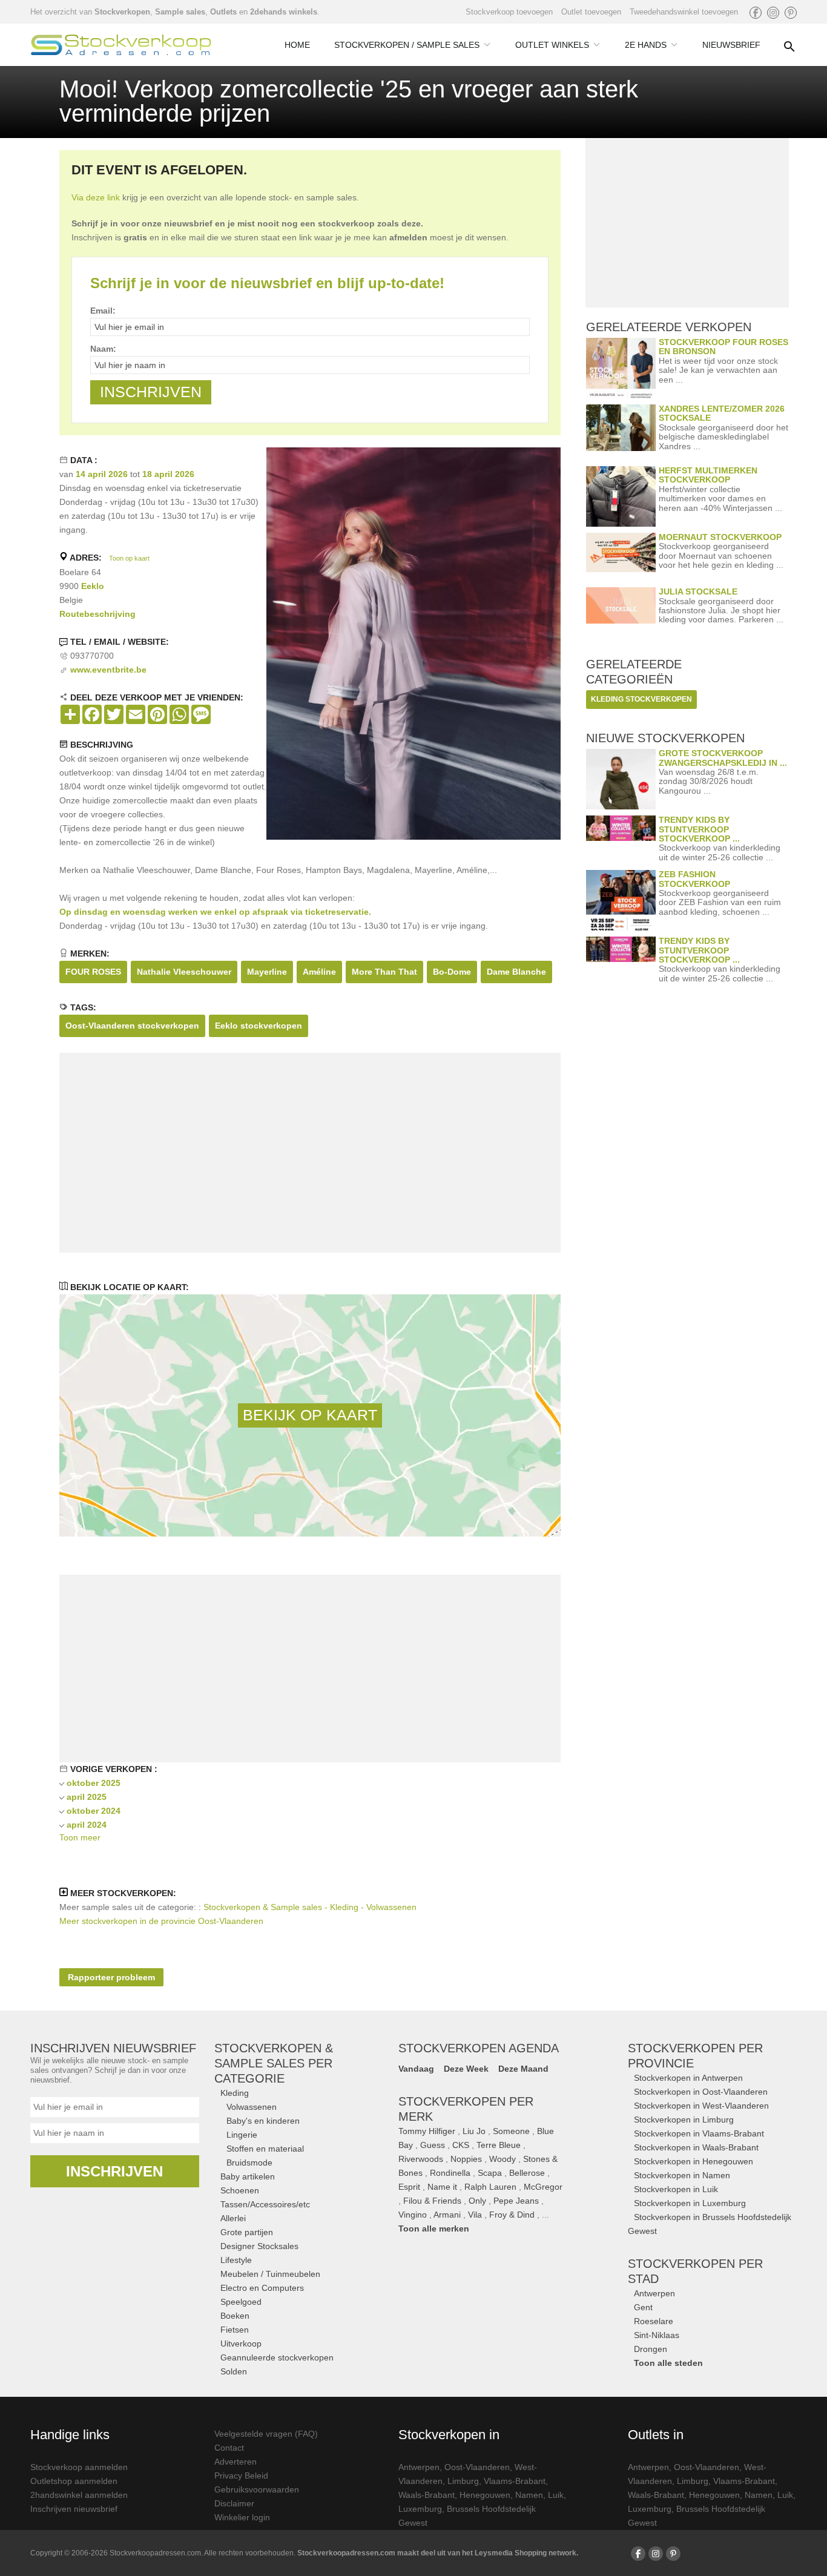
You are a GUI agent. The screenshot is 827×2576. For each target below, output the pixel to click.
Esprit (409, 2187)
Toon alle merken (434, 2228)
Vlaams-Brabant (515, 2481)
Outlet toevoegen (591, 12)
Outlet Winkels (552, 45)
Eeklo (93, 586)
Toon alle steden (668, 2363)
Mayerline (267, 972)
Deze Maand (523, 2069)
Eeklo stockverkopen (259, 1026)
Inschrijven (114, 2171)
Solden (234, 2371)
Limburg (463, 2481)
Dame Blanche (516, 972)
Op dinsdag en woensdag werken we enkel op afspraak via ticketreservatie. (215, 912)
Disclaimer (234, 2503)
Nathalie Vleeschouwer (184, 972)
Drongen (651, 2349)
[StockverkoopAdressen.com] (121, 45)
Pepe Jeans (516, 2201)
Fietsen (235, 2330)
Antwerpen (654, 2293)
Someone (511, 2131)
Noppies (466, 2159)
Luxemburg (420, 2509)
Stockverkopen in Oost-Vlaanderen (701, 2092)
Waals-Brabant (427, 2495)
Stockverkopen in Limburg (684, 2120)
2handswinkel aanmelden (79, 2495)
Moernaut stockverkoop (720, 537)
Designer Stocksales (259, 2246)
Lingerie (242, 2135)
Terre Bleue (499, 2145)
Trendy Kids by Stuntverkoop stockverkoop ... (699, 829)
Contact (229, 2448)
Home (297, 45)
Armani (447, 2215)
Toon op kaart (129, 558)
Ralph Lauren (490, 2187)
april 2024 (87, 1825)
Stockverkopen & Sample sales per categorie (274, 2063)
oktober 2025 (94, 1783)
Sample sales (180, 12)
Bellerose (527, 2173)
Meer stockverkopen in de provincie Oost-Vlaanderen (161, 1921)
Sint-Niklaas (657, 2335)
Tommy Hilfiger (427, 2131)
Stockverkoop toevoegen (509, 12)
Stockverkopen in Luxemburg (690, 2203)
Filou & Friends (432, 2201)
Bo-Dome (452, 972)
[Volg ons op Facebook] (756, 13)
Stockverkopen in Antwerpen (688, 2078)
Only (477, 2201)
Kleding (235, 2093)
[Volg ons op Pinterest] (791, 13)
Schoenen (240, 2190)
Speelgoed (241, 2302)
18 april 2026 (168, 474)
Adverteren (236, 2462)
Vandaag (416, 2069)
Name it (442, 2187)
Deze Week (466, 2069)
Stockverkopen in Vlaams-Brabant (699, 2133)
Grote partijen (247, 2232)
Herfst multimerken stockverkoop (708, 475)
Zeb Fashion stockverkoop (694, 879)
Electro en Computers (262, 2288)
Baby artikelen (248, 2176)
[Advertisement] (310, 1153)
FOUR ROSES (93, 972)
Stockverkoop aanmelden (79, 2467)
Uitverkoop (241, 2344)
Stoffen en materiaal (265, 2149)
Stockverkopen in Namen (682, 2175)
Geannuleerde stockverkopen (277, 2357)
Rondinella (450, 2173)
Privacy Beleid (241, 2476)
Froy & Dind (512, 2215)
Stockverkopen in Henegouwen (694, 2161)
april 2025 (87, 1797)
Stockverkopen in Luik (676, 2189)
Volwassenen (252, 2107)
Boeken (235, 2316)
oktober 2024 (94, 1811)
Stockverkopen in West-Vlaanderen (701, 2106)
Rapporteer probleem (111, 1977)
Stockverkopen (122, 12)
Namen (529, 2495)
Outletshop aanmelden (74, 2481)
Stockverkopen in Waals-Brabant (696, 2147)
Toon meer (80, 1837)
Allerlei (233, 2218)
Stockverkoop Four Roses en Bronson (723, 347)
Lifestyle (236, 2260)
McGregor (543, 2187)
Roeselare (654, 2321)
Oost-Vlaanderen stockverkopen (132, 1026)
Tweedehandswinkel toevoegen (684, 12)
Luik (556, 2495)
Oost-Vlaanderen (477, 2467)
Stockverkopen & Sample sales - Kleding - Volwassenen (310, 1907)
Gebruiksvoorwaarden (257, 2489)
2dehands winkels (284, 12)
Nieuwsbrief (731, 45)
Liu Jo (474, 2131)
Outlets (223, 12)
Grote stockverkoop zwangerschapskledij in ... (723, 758)
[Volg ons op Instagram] (773, 13)
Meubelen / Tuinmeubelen (270, 2274)
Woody (502, 2159)
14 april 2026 (102, 474)
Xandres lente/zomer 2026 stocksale (722, 413)
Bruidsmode (249, 2163)
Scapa (490, 2173)
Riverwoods (421, 2159)
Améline (319, 972)
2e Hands (646, 45)
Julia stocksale (698, 591)
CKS (461, 2145)
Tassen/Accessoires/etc (265, 2204)
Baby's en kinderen (263, 2121)
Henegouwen (485, 2495)
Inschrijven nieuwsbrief (74, 2509)
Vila (475, 2215)
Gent (643, 2307)
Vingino (413, 2215)
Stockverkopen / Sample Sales (407, 45)
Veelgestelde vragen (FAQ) (266, 2434)
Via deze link (96, 197)
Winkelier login (242, 2517)
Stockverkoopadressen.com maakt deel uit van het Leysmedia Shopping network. (438, 2553)
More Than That (384, 972)
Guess (433, 2145)
